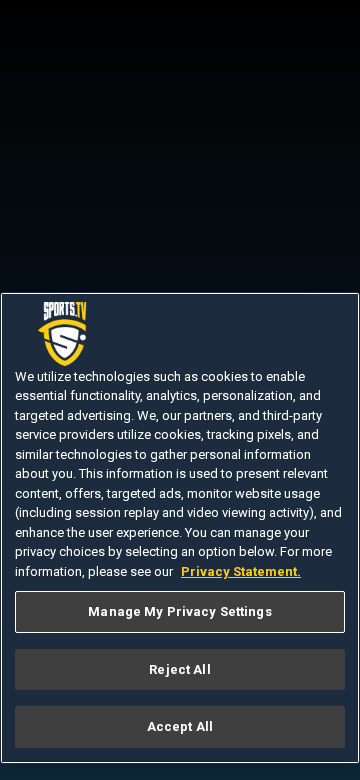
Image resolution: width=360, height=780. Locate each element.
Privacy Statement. (241, 571)
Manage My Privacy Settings (179, 611)
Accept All (180, 726)
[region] (180, 528)
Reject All (179, 669)
